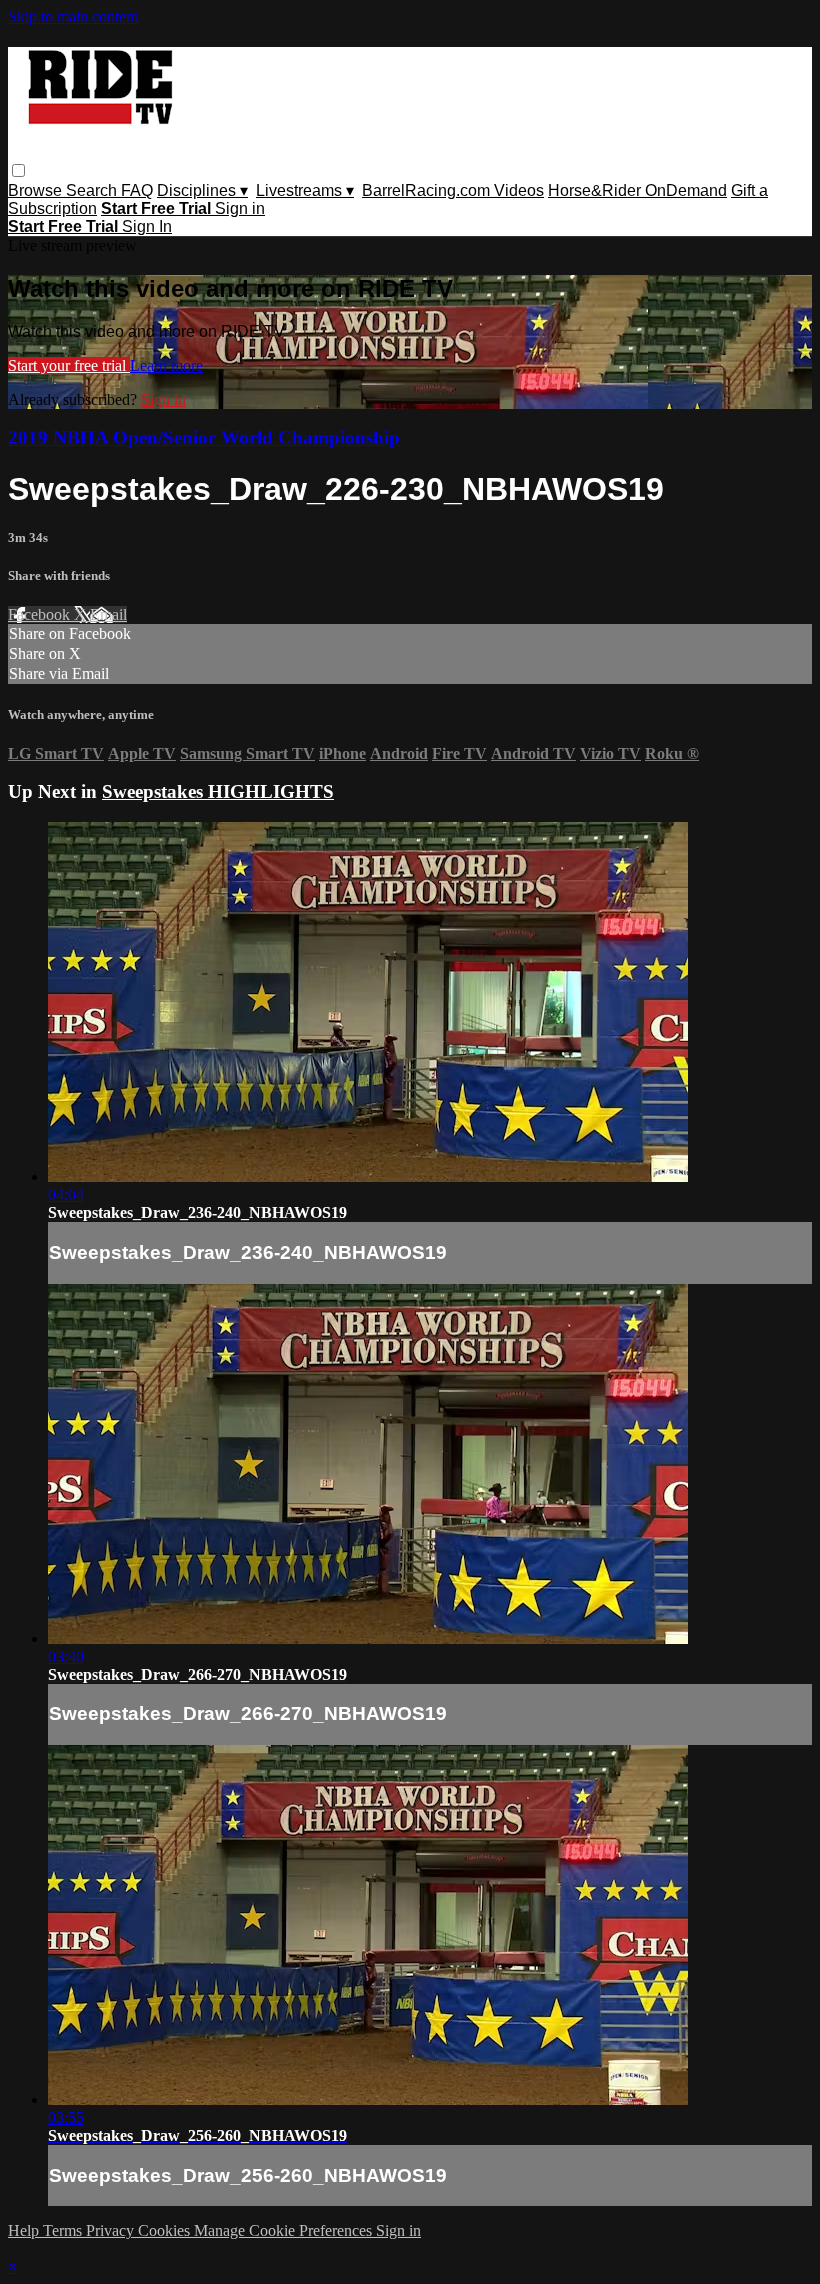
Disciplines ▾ (202, 190)
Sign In (147, 226)
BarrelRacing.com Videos (453, 190)
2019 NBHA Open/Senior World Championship (204, 437)
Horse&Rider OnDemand (637, 190)
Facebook (41, 614)
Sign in (240, 208)
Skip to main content (73, 16)
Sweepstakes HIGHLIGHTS (218, 791)
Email (108, 614)
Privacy (112, 2230)
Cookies (166, 2230)
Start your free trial (69, 365)
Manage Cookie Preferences (285, 2230)
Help (25, 2230)
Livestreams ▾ (305, 190)
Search (93, 190)
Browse (37, 190)
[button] (18, 170)
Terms (64, 2230)
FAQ (137, 190)
